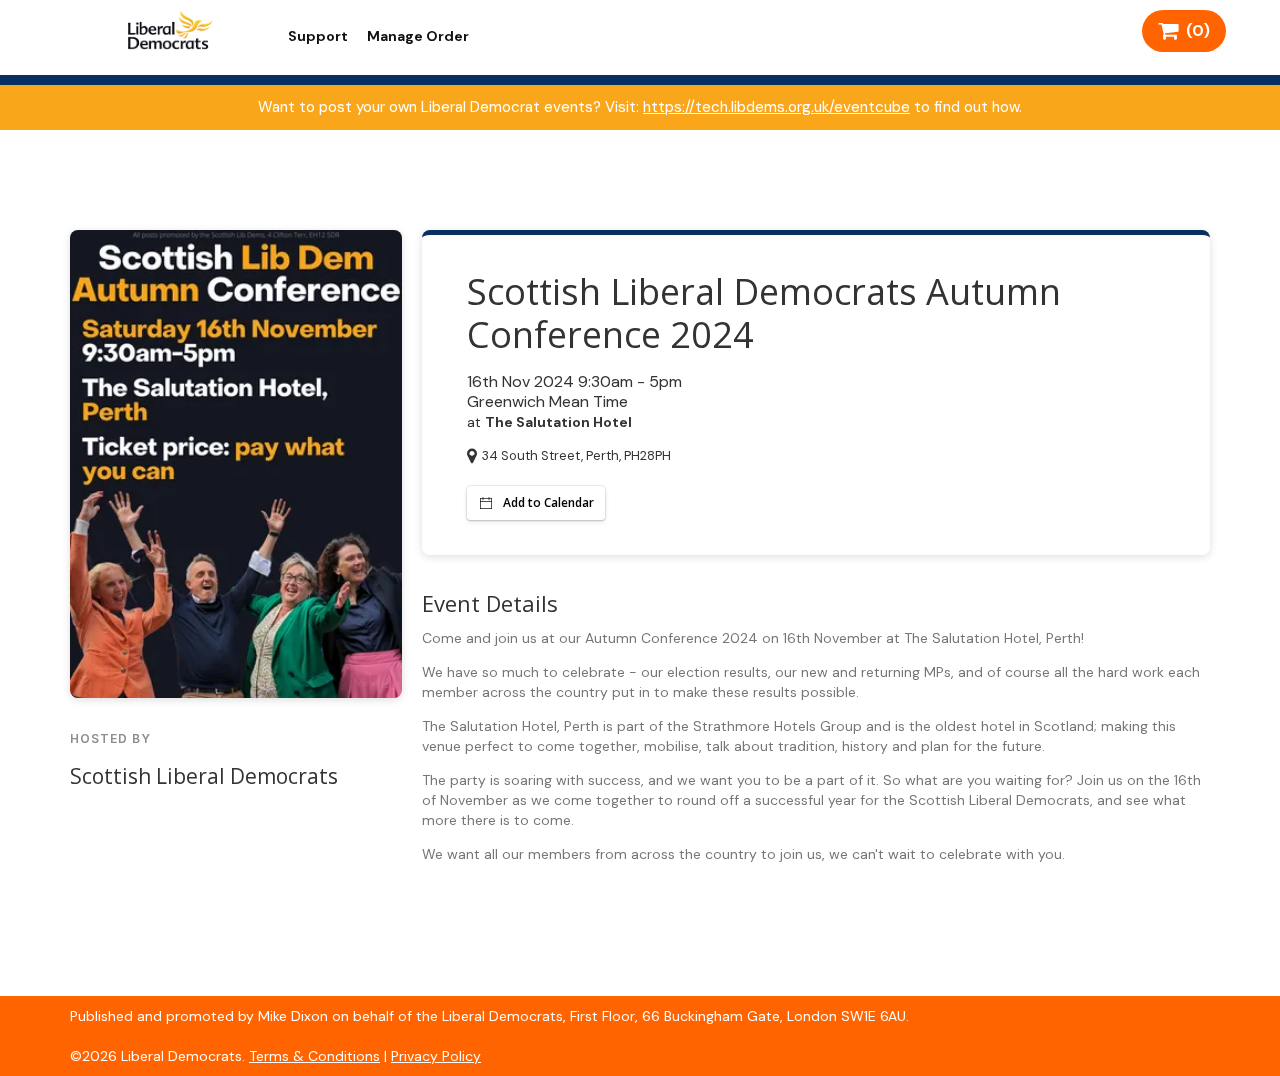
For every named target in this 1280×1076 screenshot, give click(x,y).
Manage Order (418, 36)
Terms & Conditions (314, 1056)
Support (318, 36)
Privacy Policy (436, 1056)
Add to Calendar (548, 502)
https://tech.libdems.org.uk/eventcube (776, 107)
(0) (1194, 30)
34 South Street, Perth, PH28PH (576, 455)
